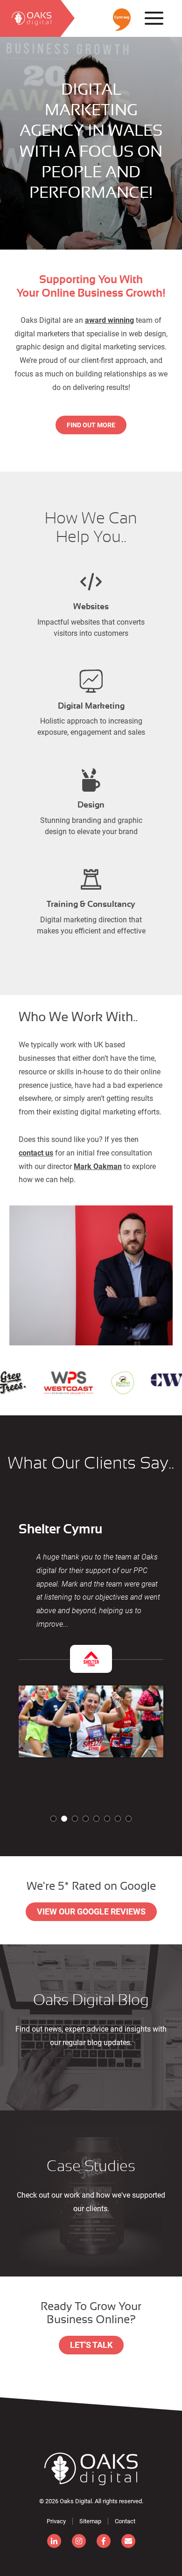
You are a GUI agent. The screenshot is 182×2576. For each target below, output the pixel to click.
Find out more (91, 425)
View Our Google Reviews (91, 1911)
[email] (128, 2541)
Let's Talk (91, 2345)
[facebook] (104, 2541)
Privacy (56, 2521)
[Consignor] (91, 2469)
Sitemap (90, 2521)
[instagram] (79, 2541)
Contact (125, 2521)
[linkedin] (54, 2541)
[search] (30, 18)
